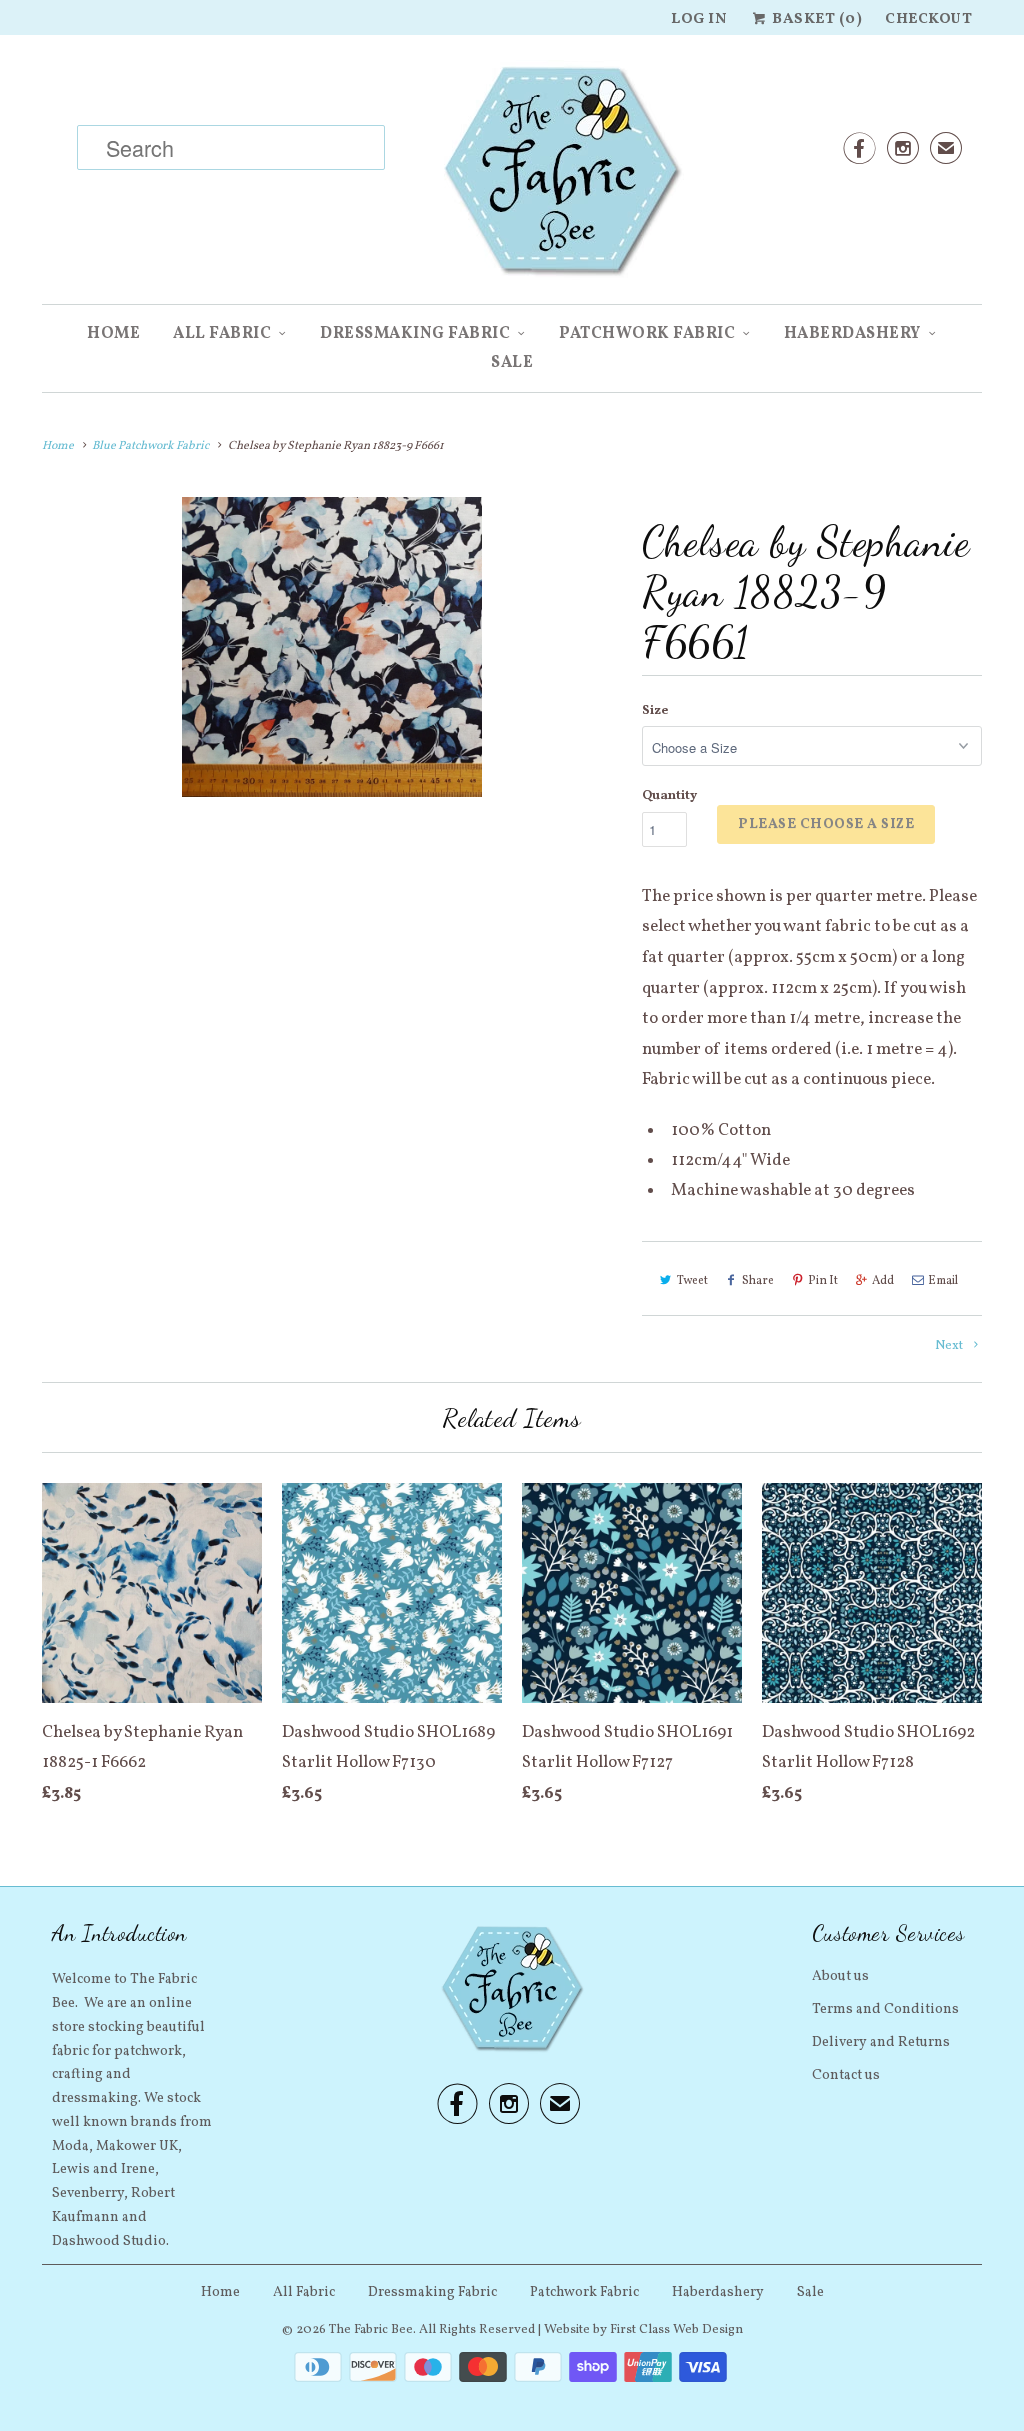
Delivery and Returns (881, 2042)
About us (840, 1976)
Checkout (928, 19)
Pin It (823, 1281)
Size (655, 711)
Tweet (692, 1281)
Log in (699, 19)
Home (113, 334)
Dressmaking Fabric (415, 334)
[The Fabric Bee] (512, 177)
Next (950, 1346)
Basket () (815, 19)
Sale (512, 363)
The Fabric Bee (371, 2330)
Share (758, 1281)
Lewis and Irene (103, 2169)
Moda (70, 2146)
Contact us (846, 2075)
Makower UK (137, 2146)
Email (943, 1281)
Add (883, 1281)
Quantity (669, 796)
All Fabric (222, 334)
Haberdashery (852, 334)
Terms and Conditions (885, 2009)
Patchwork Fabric (647, 334)
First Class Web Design (676, 2330)
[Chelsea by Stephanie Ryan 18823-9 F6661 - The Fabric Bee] (332, 647)
